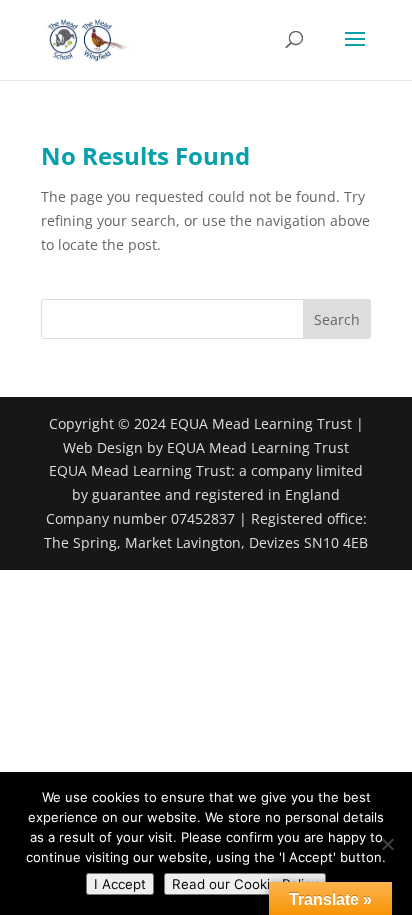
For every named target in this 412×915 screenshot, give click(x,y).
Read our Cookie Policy (245, 884)
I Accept (120, 884)
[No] (387, 844)
